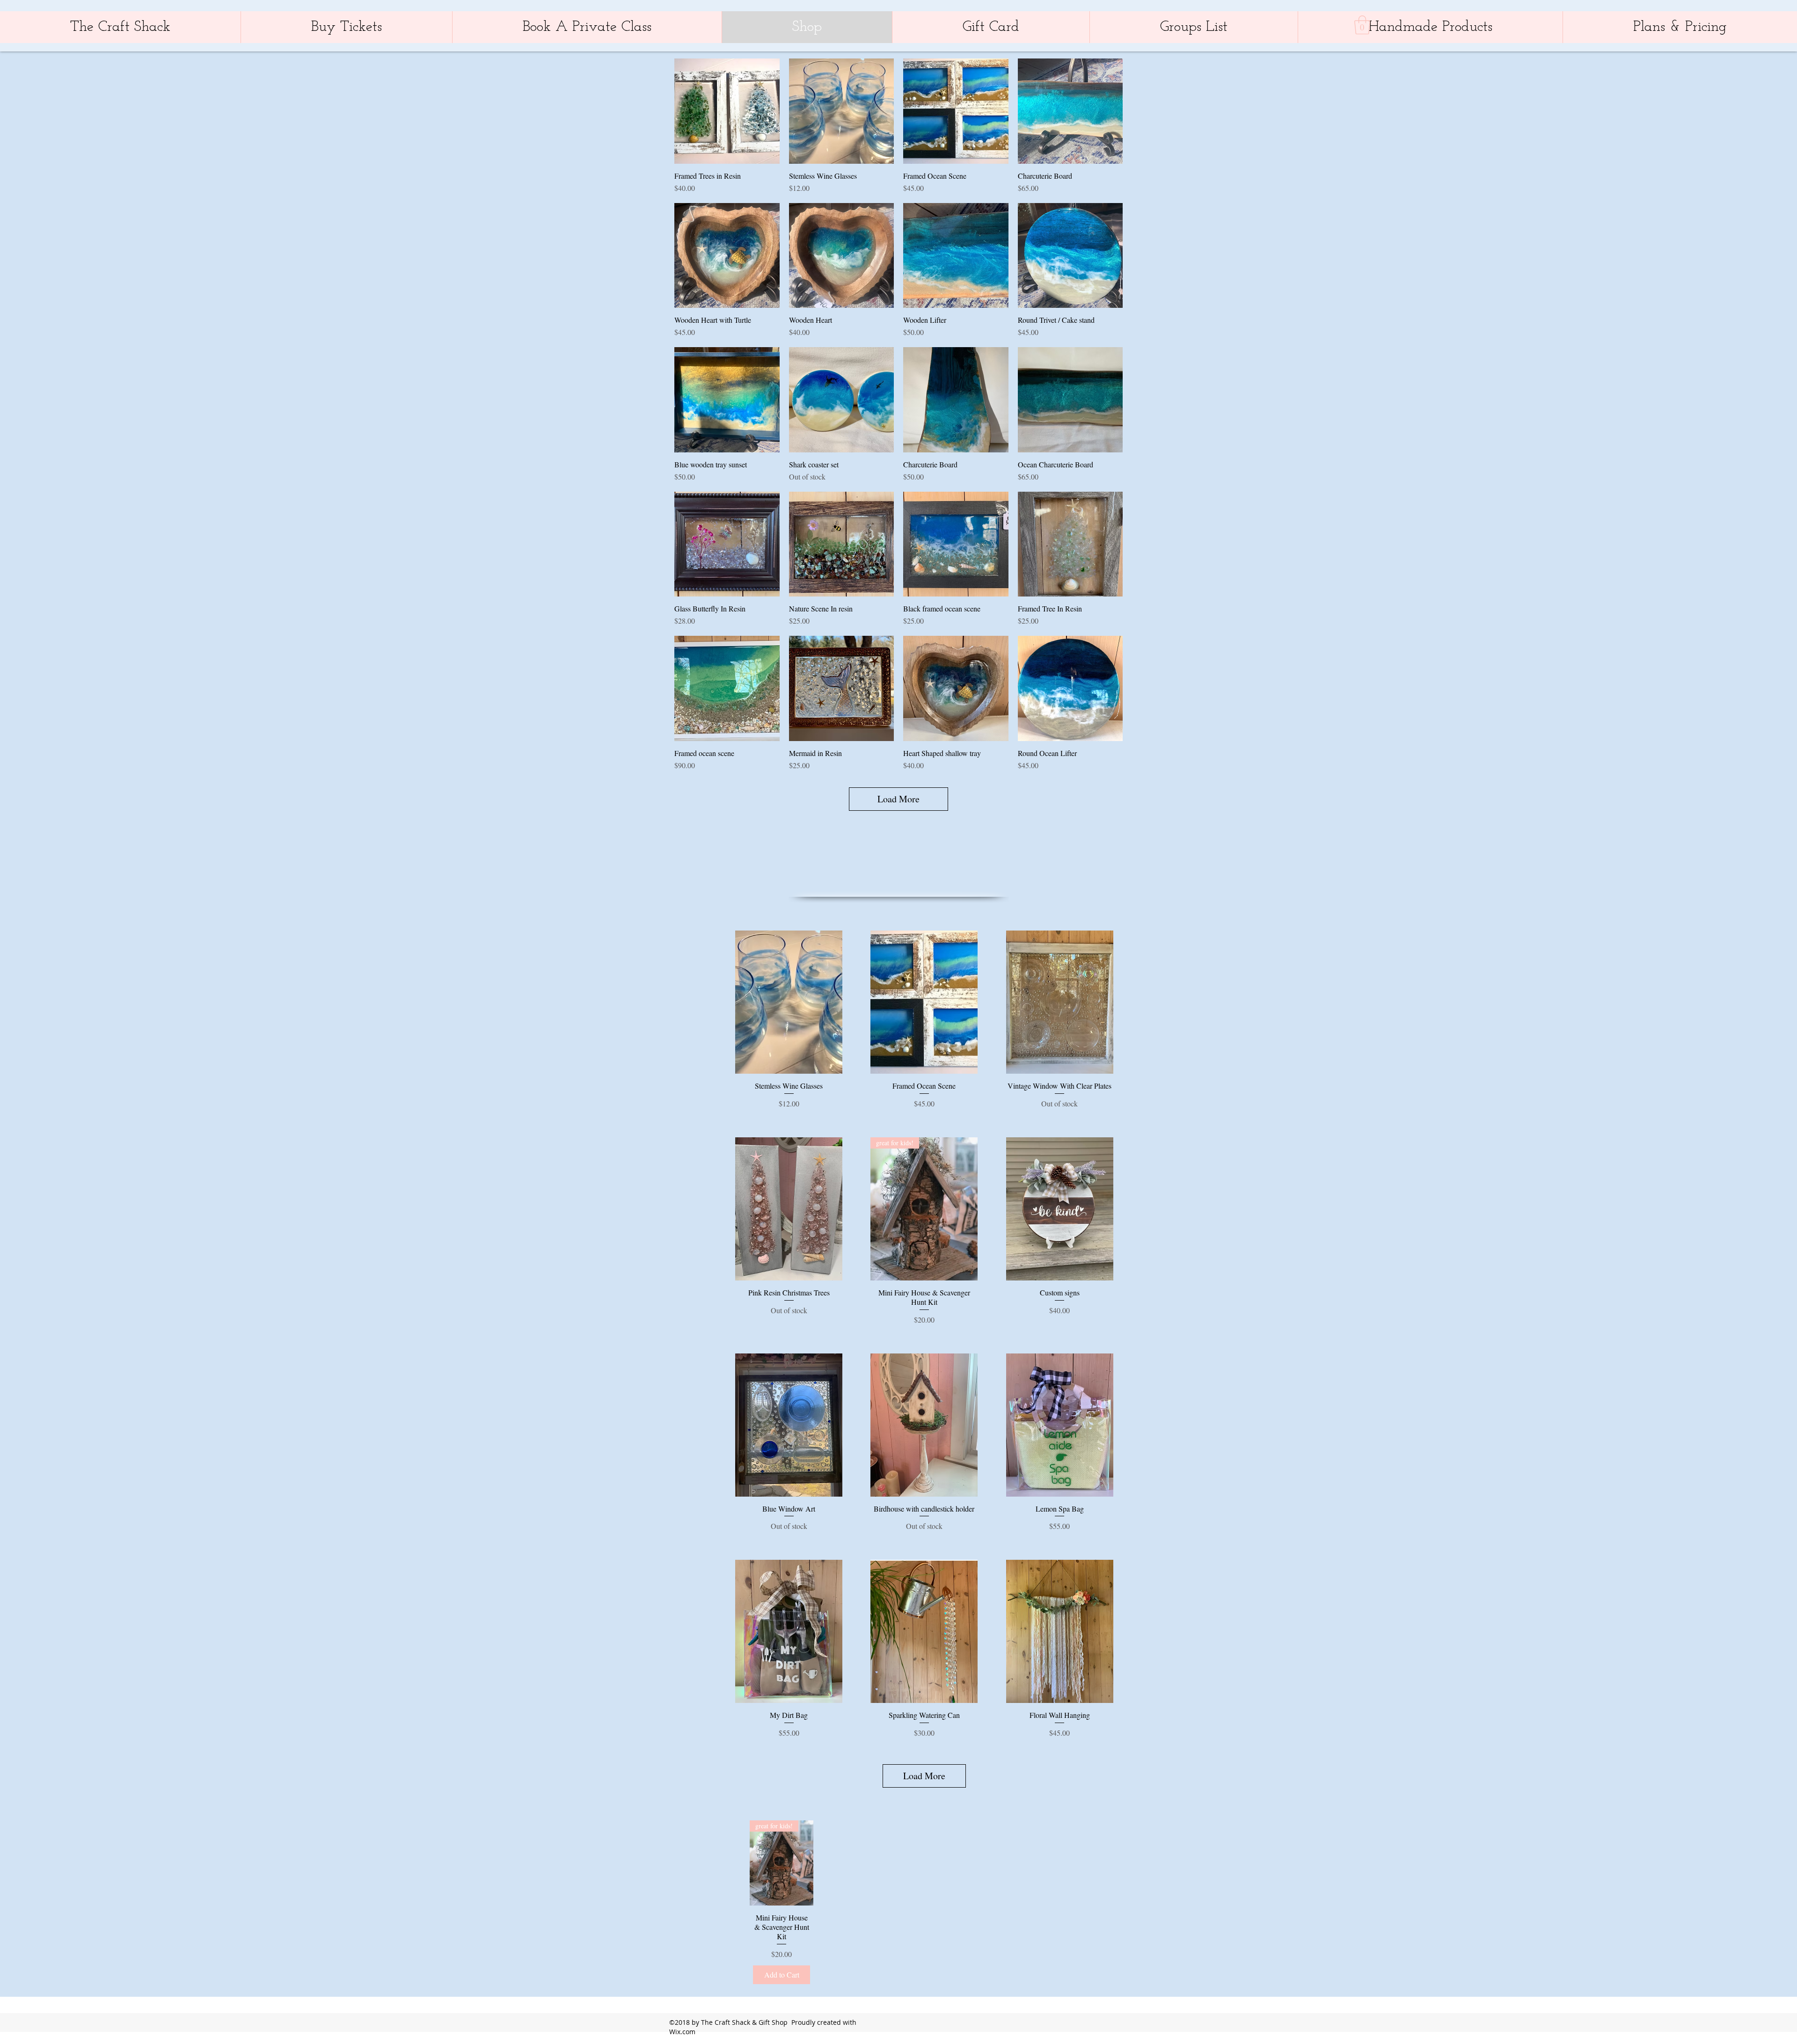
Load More (898, 799)
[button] (1362, 25)
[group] (929, 1904)
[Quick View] (727, 111)
